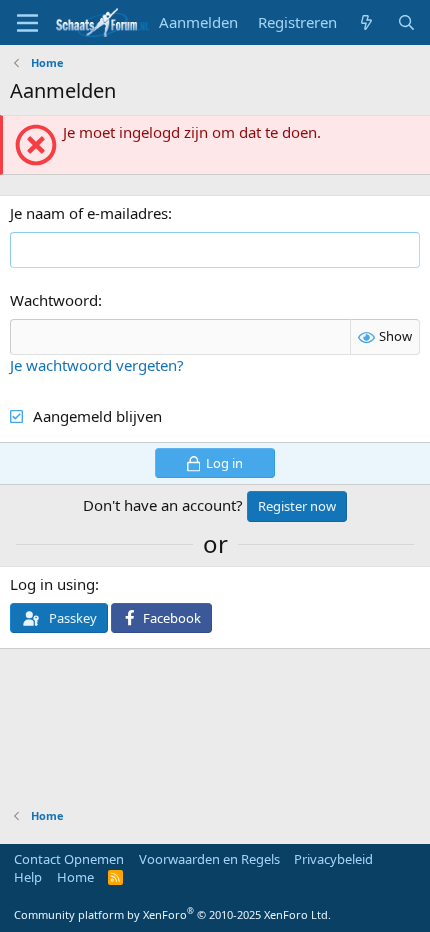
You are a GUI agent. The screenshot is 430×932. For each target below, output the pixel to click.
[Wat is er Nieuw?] (366, 22)
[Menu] (27, 23)
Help (28, 877)
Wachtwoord (54, 300)
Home (75, 877)
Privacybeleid (333, 859)
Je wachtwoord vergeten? (97, 365)
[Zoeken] (406, 22)
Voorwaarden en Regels (209, 859)
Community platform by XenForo (172, 914)
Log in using (52, 584)
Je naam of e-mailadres (89, 213)
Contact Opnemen (69, 859)
